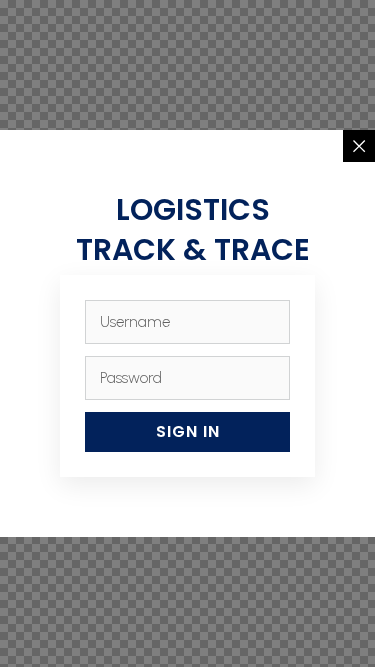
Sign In (188, 431)
